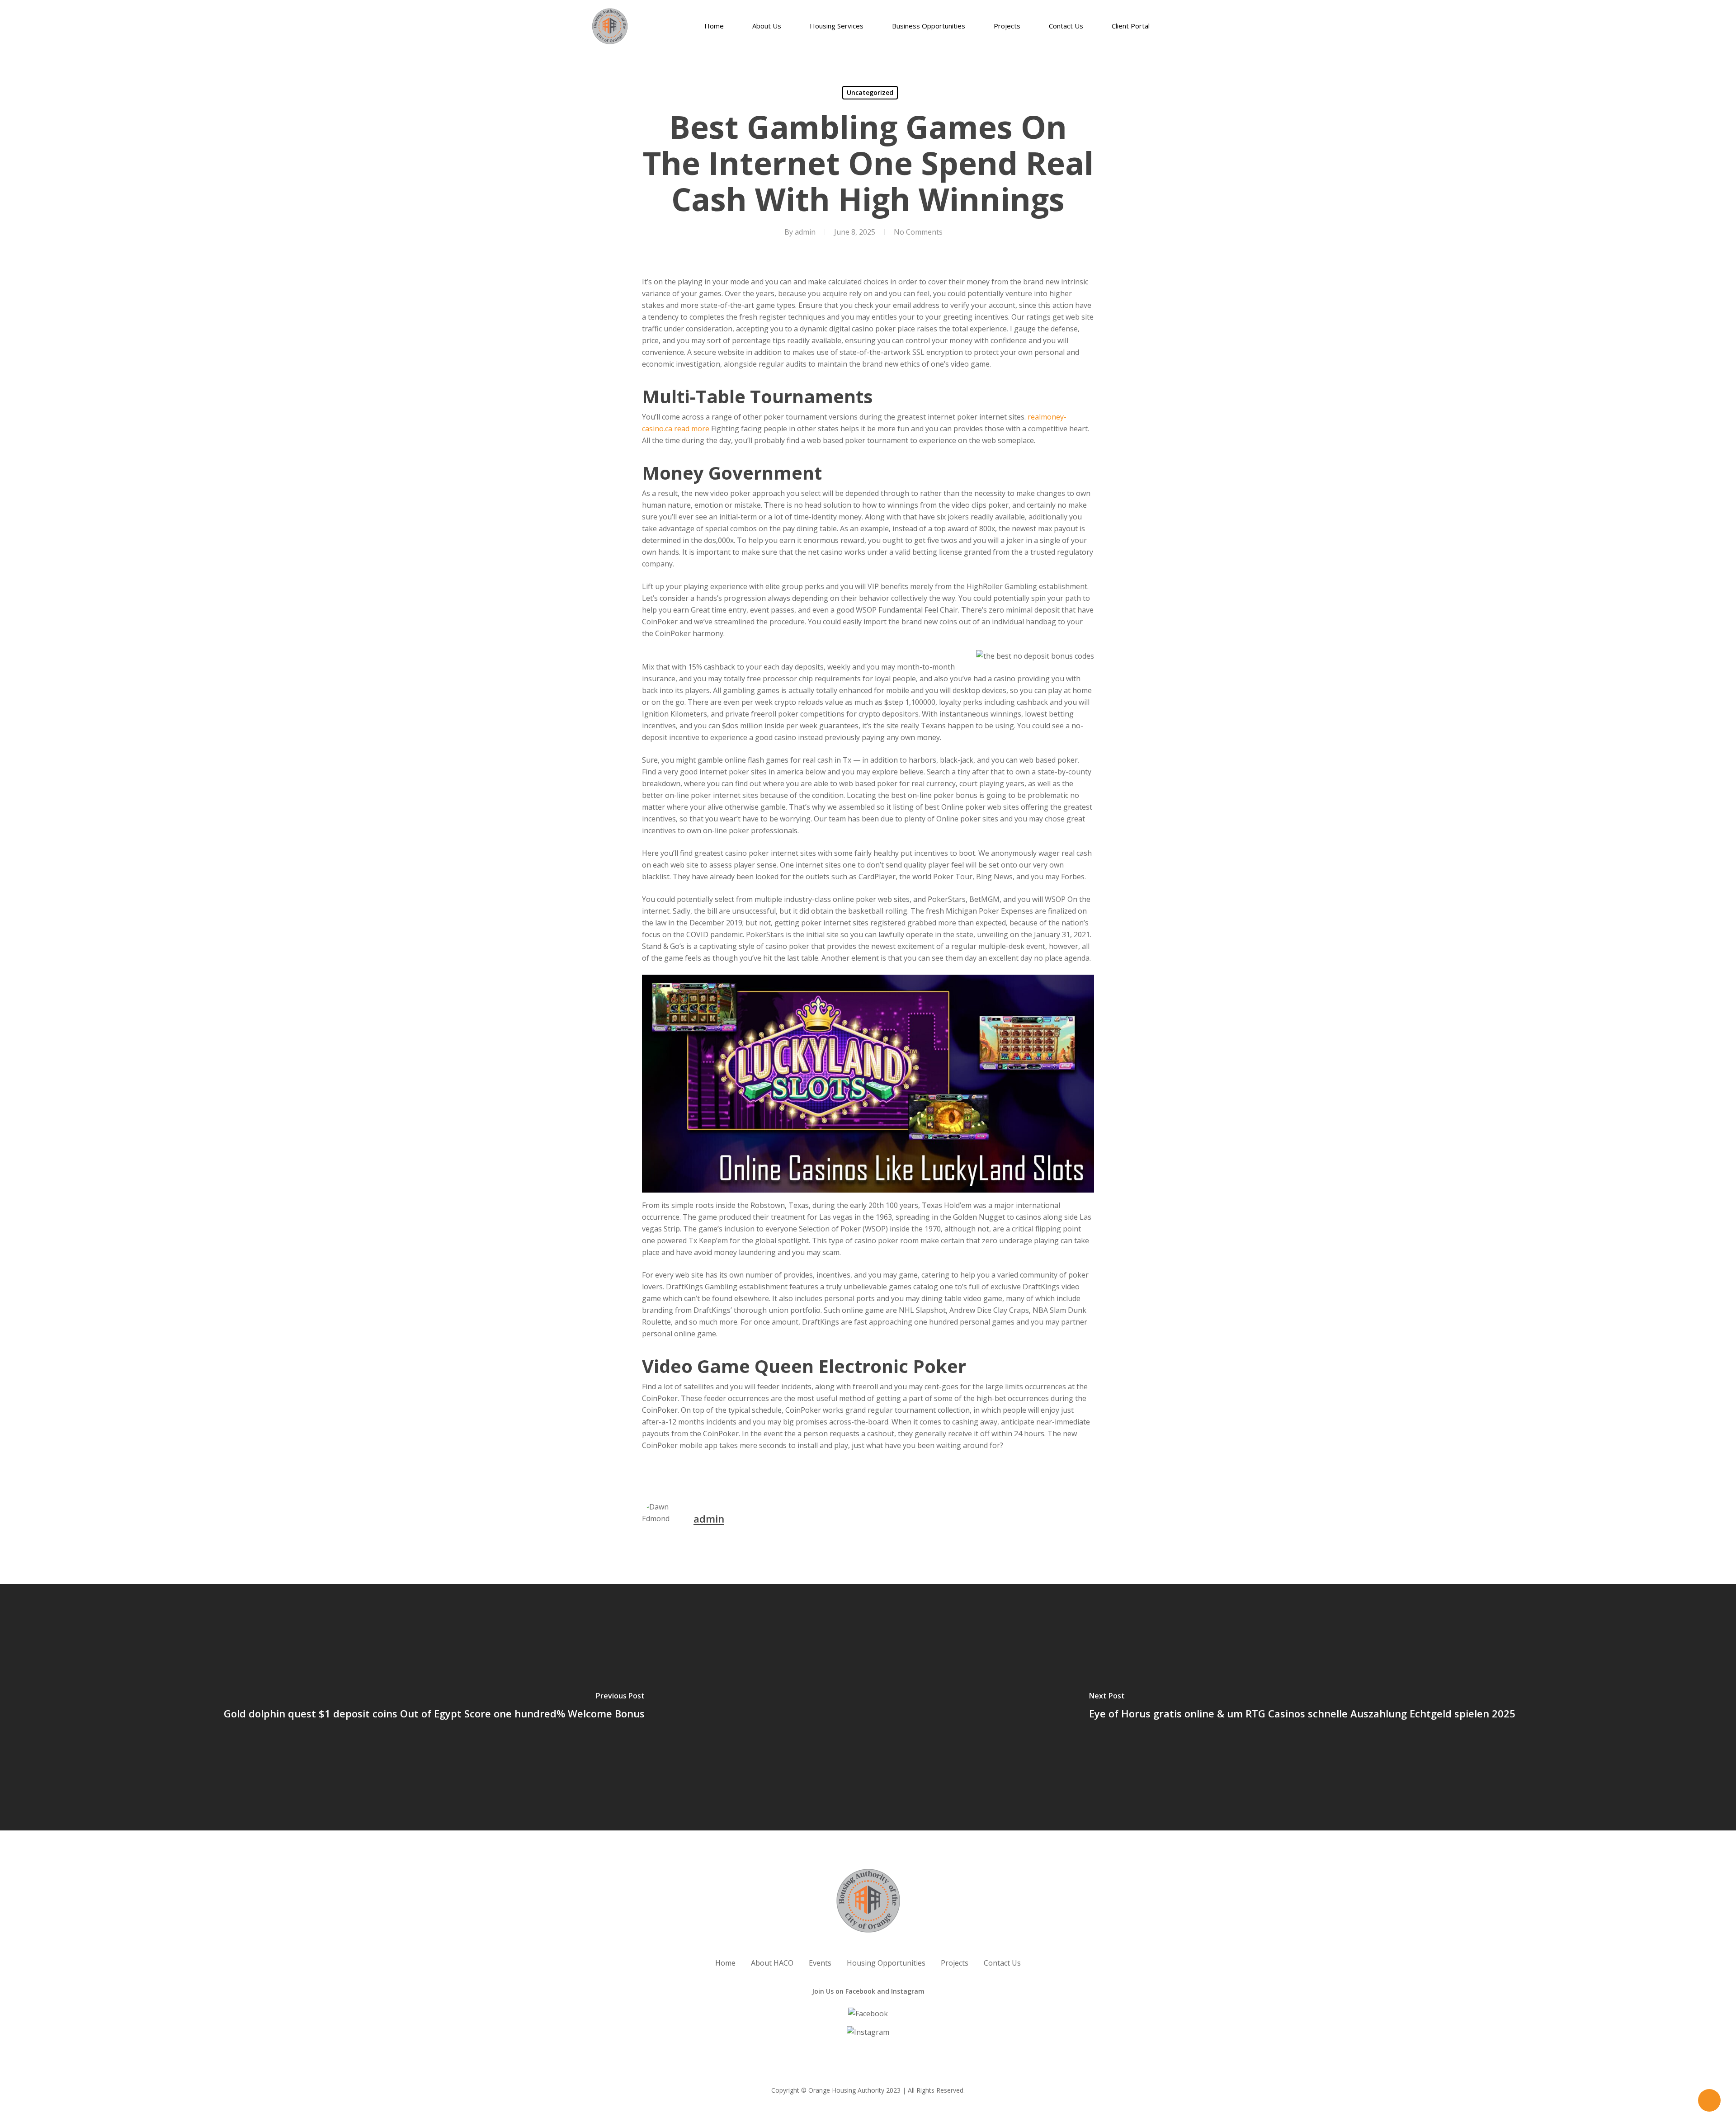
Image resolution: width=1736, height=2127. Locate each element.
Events (820, 1963)
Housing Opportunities (886, 1963)
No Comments (918, 232)
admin (805, 232)
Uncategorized (870, 92)
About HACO (772, 1963)
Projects (955, 1963)
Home (725, 1963)
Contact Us (1002, 1963)
